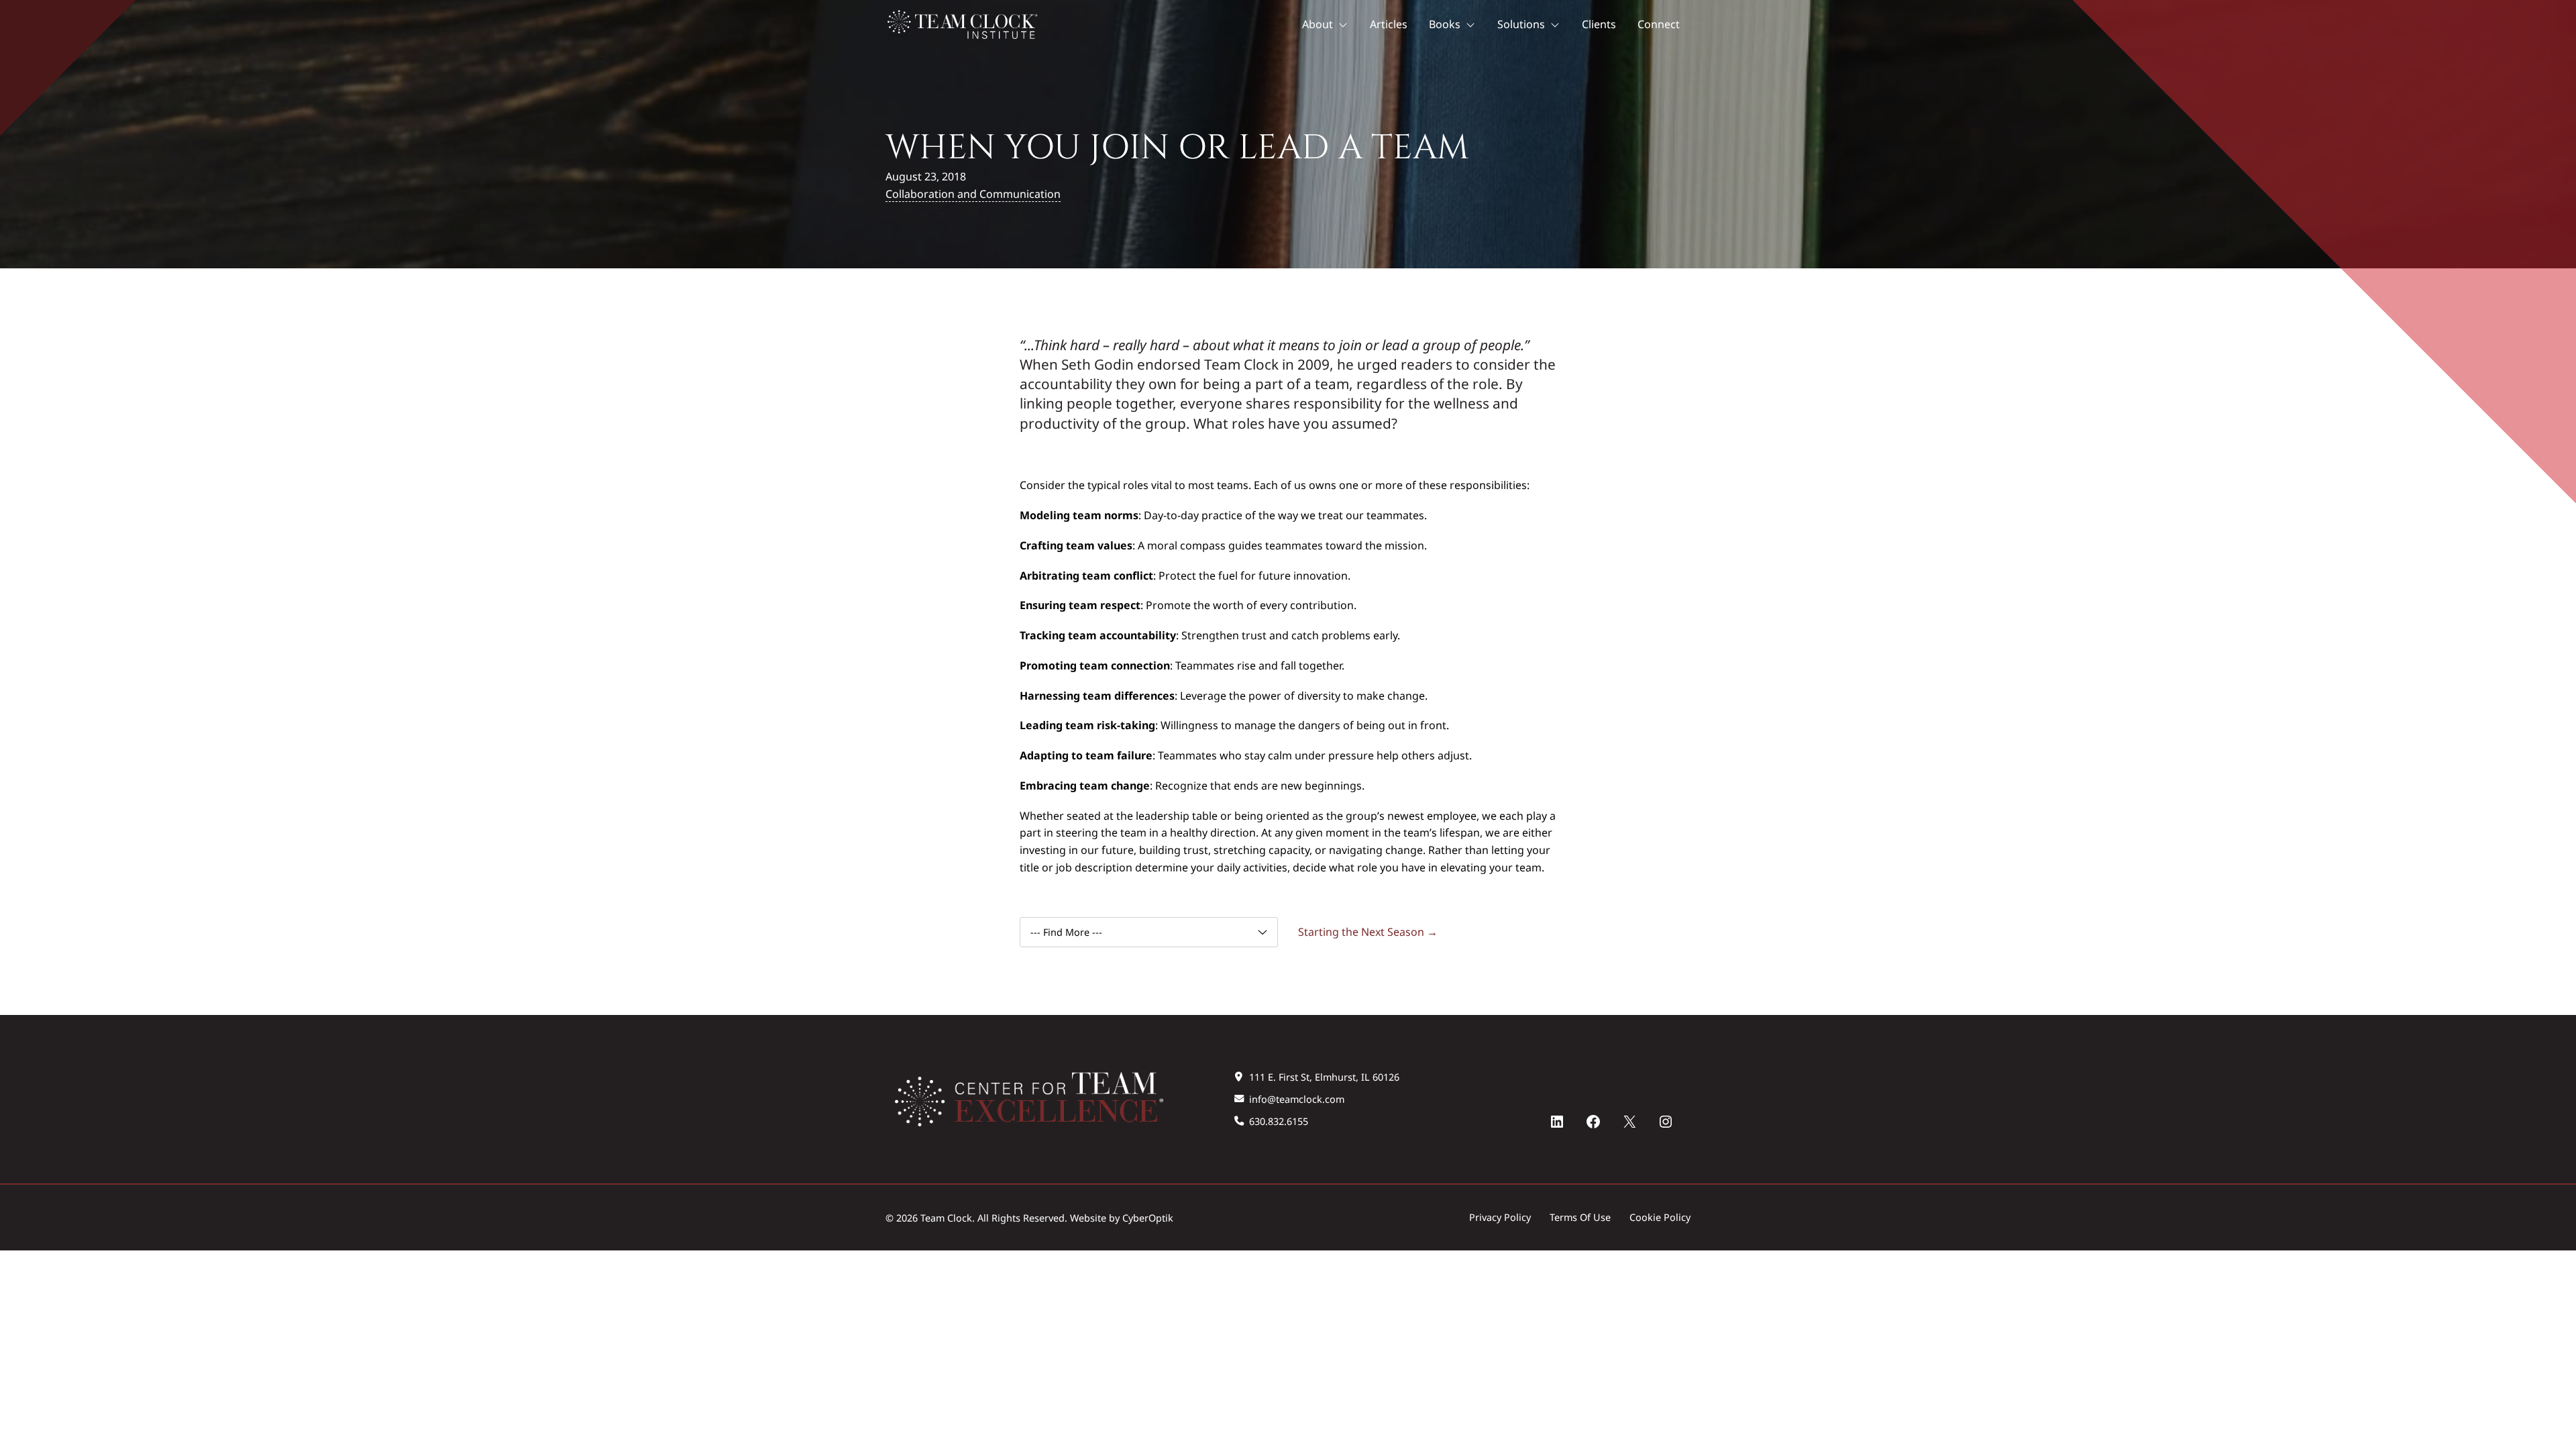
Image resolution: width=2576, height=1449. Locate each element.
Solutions (1521, 24)
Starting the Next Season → (1368, 932)
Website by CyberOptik (1122, 1218)
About (1318, 24)
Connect (1659, 24)
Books (1445, 24)
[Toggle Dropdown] (1346, 25)
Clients (1599, 24)
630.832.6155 (1279, 1121)
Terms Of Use (1580, 1217)
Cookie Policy (1660, 1217)
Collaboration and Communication (973, 194)
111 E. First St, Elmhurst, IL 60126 (1324, 1077)
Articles (1389, 24)
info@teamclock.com (1297, 1099)
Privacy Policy (1500, 1217)
